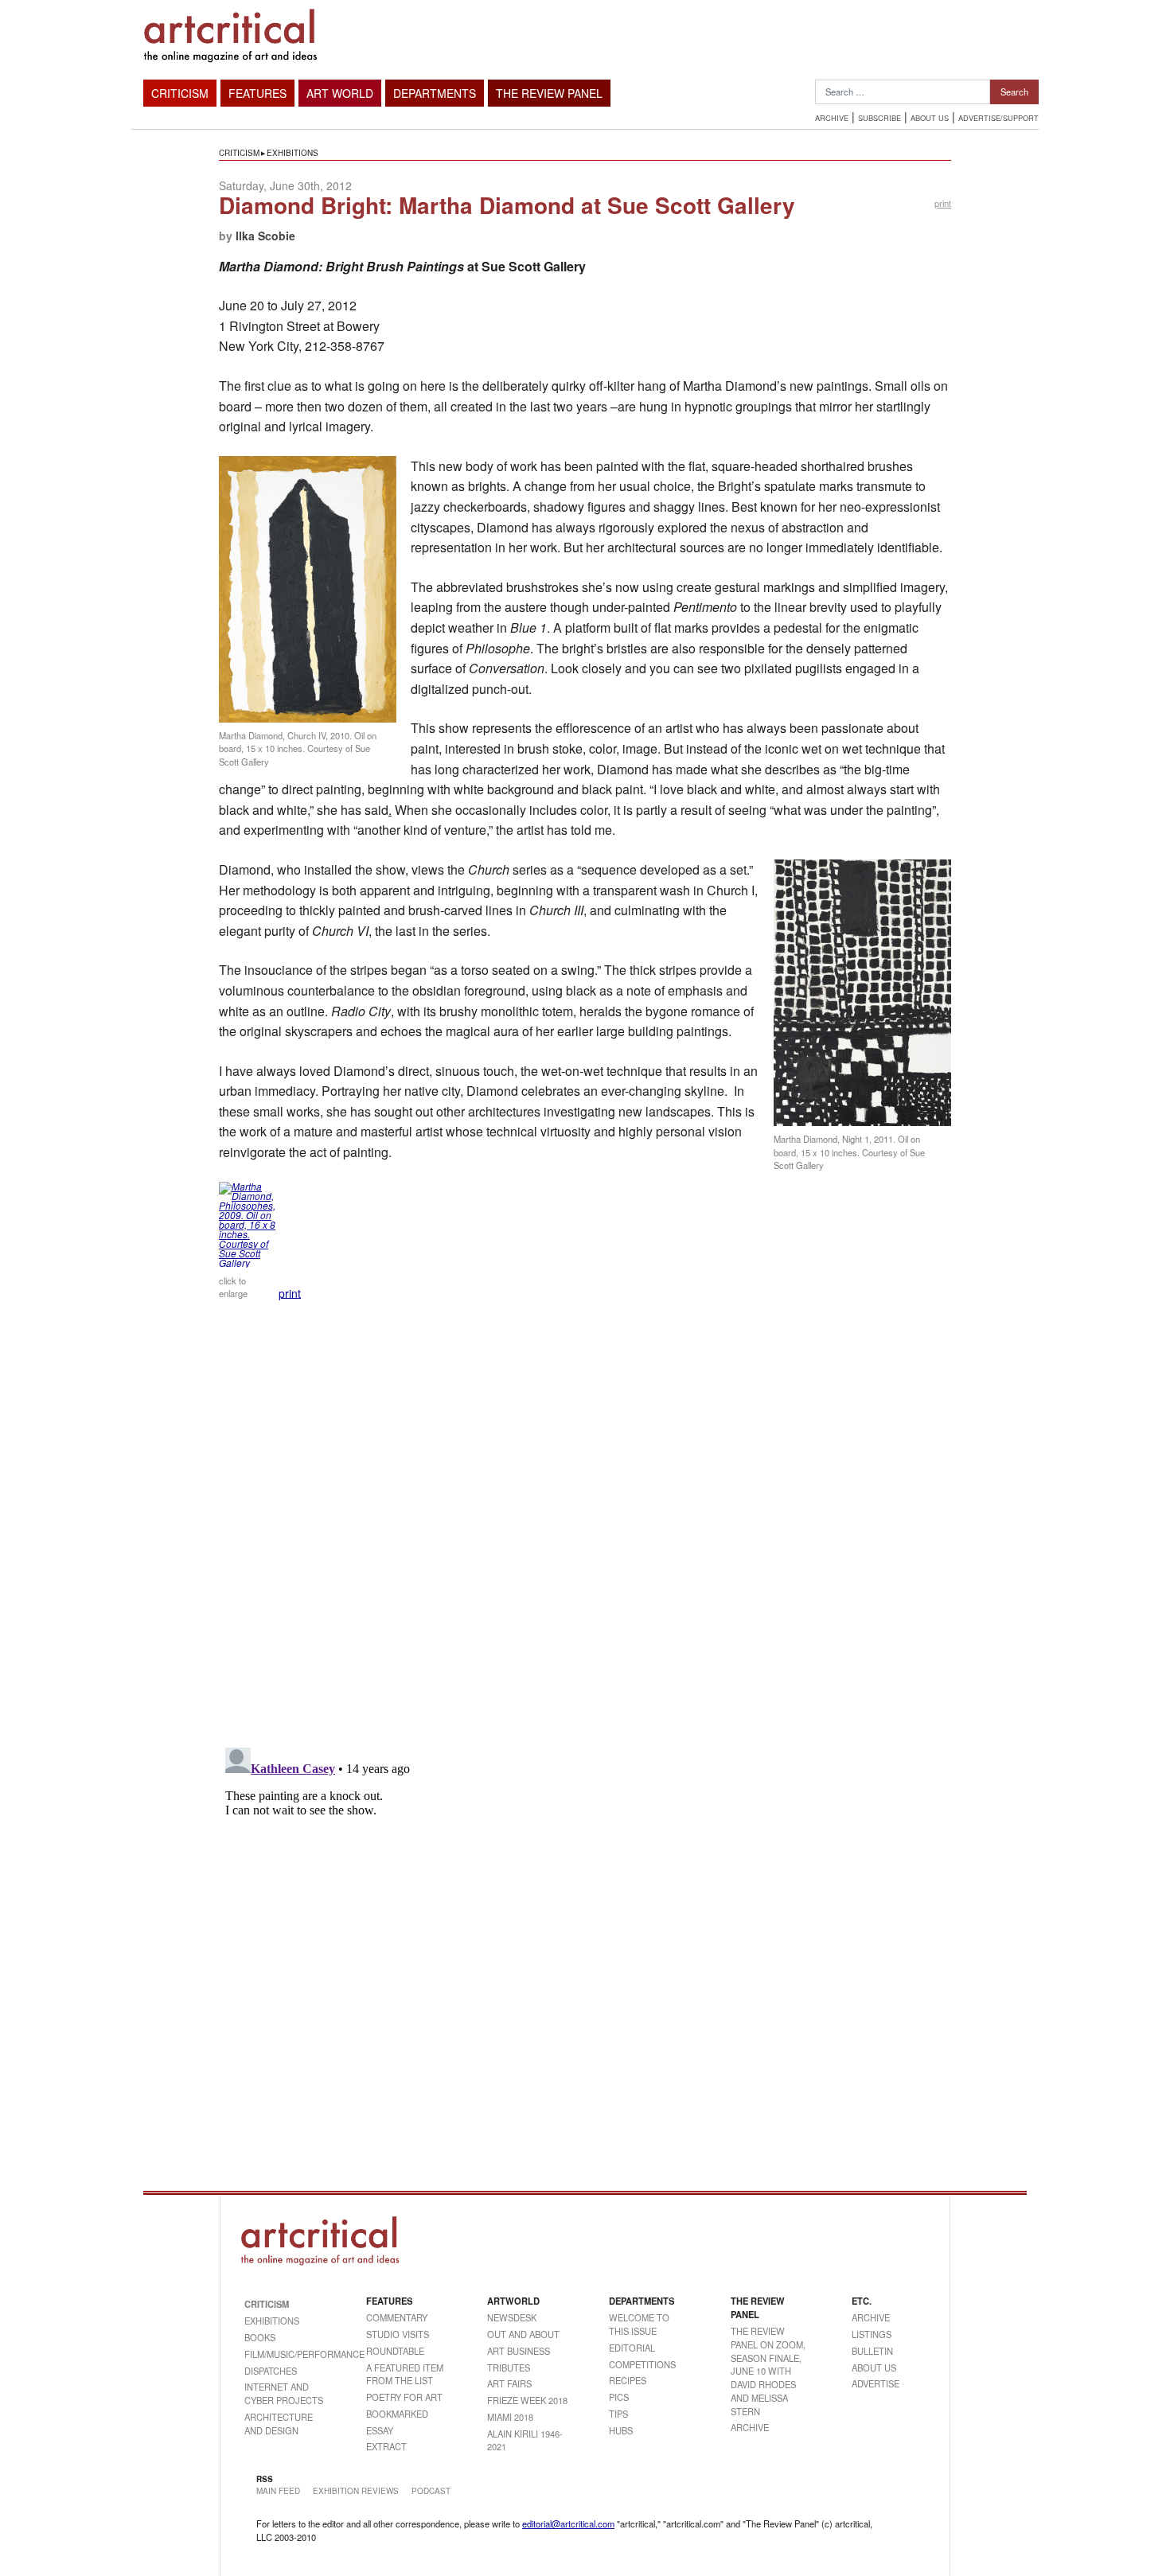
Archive (832, 118)
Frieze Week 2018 (527, 2400)
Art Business (519, 2351)
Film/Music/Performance (285, 2354)
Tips (618, 2414)
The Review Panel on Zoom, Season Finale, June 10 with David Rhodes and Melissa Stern (768, 2371)
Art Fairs (509, 2383)
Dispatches (271, 2371)
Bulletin (872, 2351)
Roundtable (395, 2351)
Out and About (523, 2334)
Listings (872, 2334)
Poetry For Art (404, 2397)
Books (260, 2337)
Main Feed (278, 2491)
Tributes (509, 2368)
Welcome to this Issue (639, 2324)
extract (386, 2446)
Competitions (642, 2364)
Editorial (632, 2348)
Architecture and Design (279, 2424)
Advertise (876, 2383)
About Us (930, 118)
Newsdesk (512, 2317)
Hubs (621, 2430)
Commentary (397, 2317)
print (943, 203)
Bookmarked (397, 2414)
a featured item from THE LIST (405, 2374)
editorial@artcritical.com (568, 2523)
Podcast (431, 2491)
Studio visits (398, 2334)
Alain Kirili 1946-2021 (525, 2440)
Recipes (628, 2380)
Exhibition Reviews (356, 2491)
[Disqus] (585, 1529)
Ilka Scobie (265, 236)
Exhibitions (292, 153)
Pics (619, 2397)
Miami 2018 (510, 2417)
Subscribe (879, 118)
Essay (380, 2430)
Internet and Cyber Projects (284, 2393)
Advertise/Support (998, 118)
